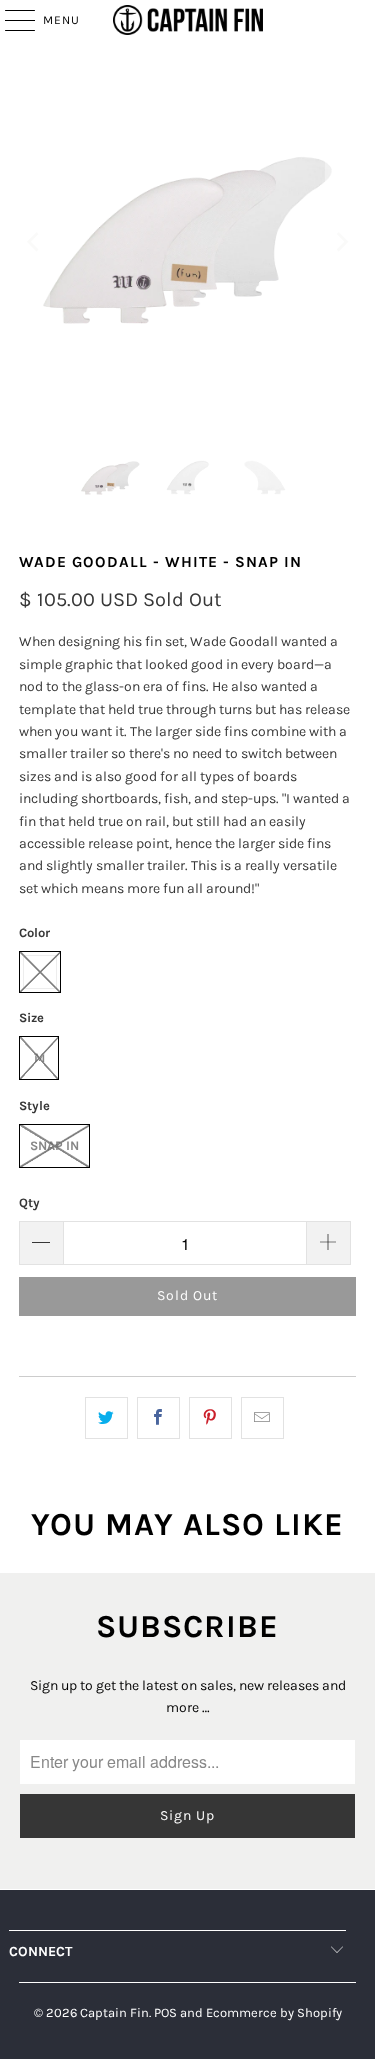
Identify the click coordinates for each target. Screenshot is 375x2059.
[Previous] (34, 242)
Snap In (54, 1145)
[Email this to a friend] (262, 1418)
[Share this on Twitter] (106, 1418)
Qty (29, 1202)
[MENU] (10, 20)
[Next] (341, 242)
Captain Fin (114, 2012)
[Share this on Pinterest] (210, 1418)
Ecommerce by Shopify (274, 2012)
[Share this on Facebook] (158, 1418)
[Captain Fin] (188, 20)
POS (165, 2012)
